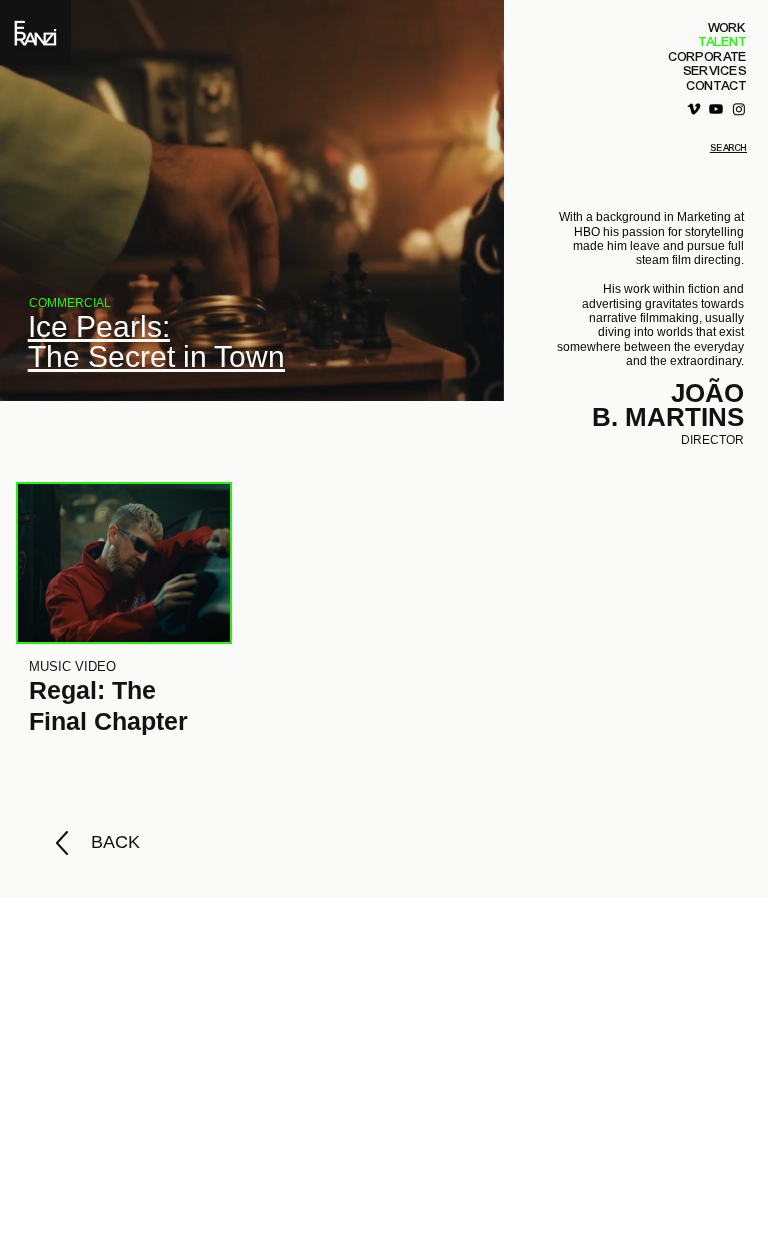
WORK (727, 28)
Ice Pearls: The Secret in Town (156, 341)
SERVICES (715, 71)
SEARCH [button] (728, 147)
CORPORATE (708, 57)
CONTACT (717, 86)
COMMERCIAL (70, 303)
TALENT (723, 42)
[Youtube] (716, 109)
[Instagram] (739, 109)
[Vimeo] (694, 109)
